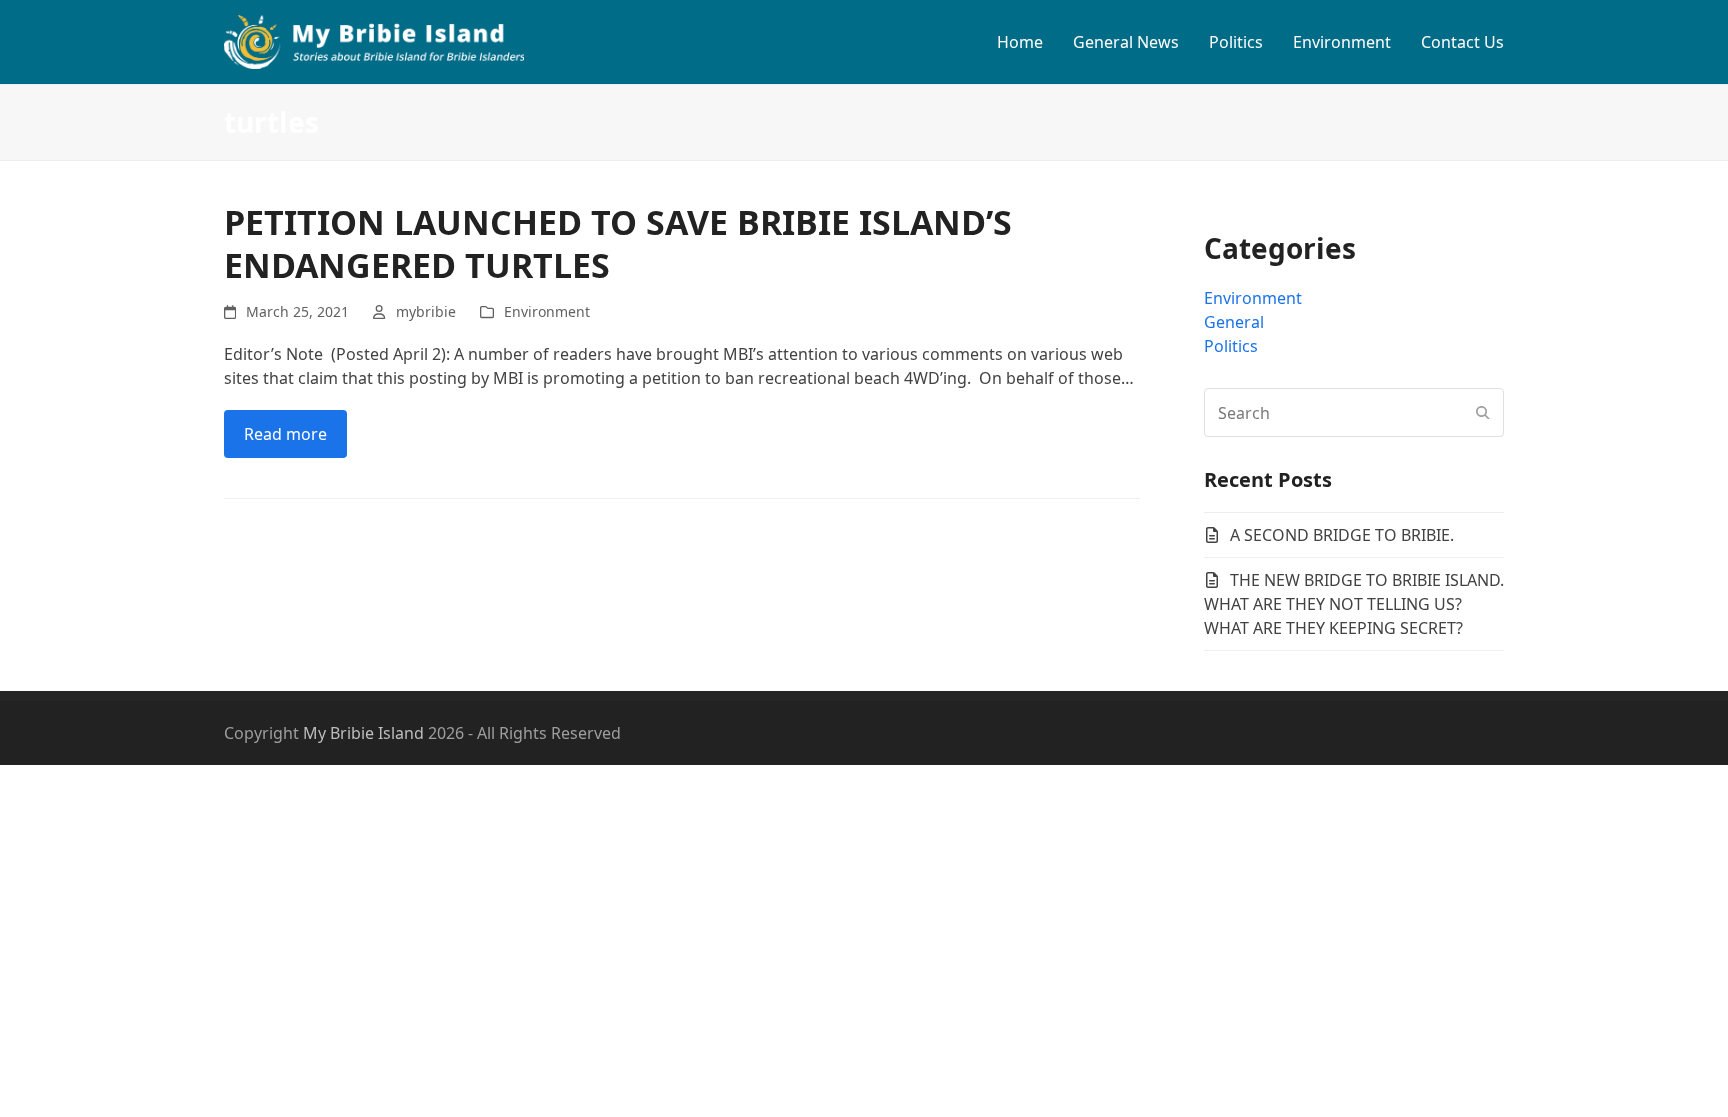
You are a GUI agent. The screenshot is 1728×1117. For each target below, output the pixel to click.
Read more (285, 434)
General (1234, 322)
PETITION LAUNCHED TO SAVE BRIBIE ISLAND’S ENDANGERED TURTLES (618, 243)
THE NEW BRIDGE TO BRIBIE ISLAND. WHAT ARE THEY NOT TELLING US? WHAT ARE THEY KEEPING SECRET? (1354, 604)
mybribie (426, 311)
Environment (547, 311)
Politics (1231, 346)
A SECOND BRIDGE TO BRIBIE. (1342, 535)
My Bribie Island (363, 733)
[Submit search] (1483, 413)
